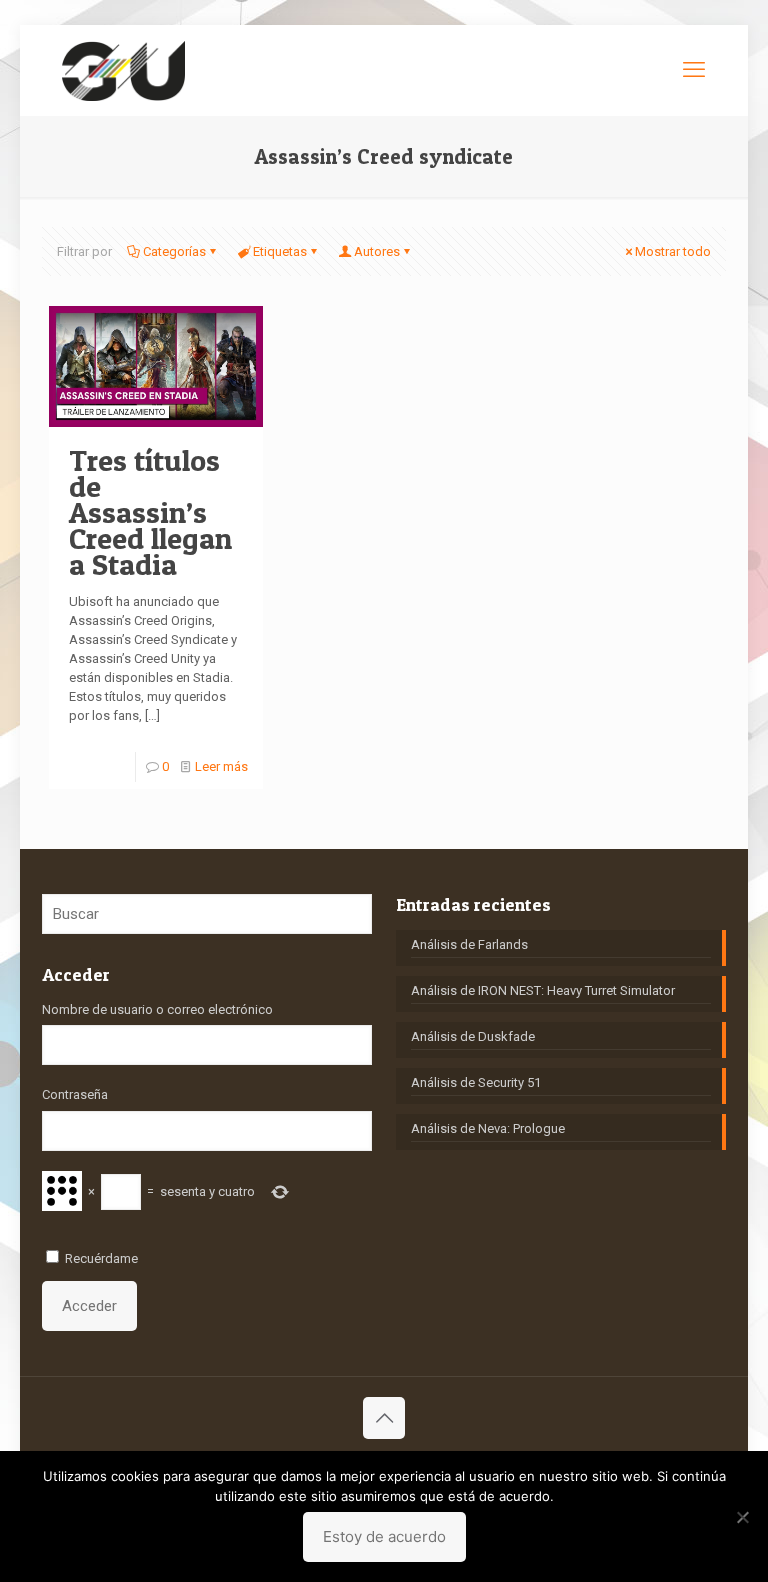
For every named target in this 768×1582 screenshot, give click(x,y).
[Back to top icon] (384, 1418)
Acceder (89, 1306)
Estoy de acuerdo (384, 1536)
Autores (377, 251)
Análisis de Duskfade (473, 1036)
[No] (743, 1517)
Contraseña (75, 1094)
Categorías (174, 251)
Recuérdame (101, 1258)
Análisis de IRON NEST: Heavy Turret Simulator (543, 990)
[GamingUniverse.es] (123, 70)
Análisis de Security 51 (476, 1082)
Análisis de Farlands (469, 944)
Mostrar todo (673, 251)
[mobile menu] (694, 70)
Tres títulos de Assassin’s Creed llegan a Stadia (150, 512)
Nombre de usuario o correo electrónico (157, 1009)
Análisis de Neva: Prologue (488, 1128)
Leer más (221, 766)
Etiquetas (280, 251)
